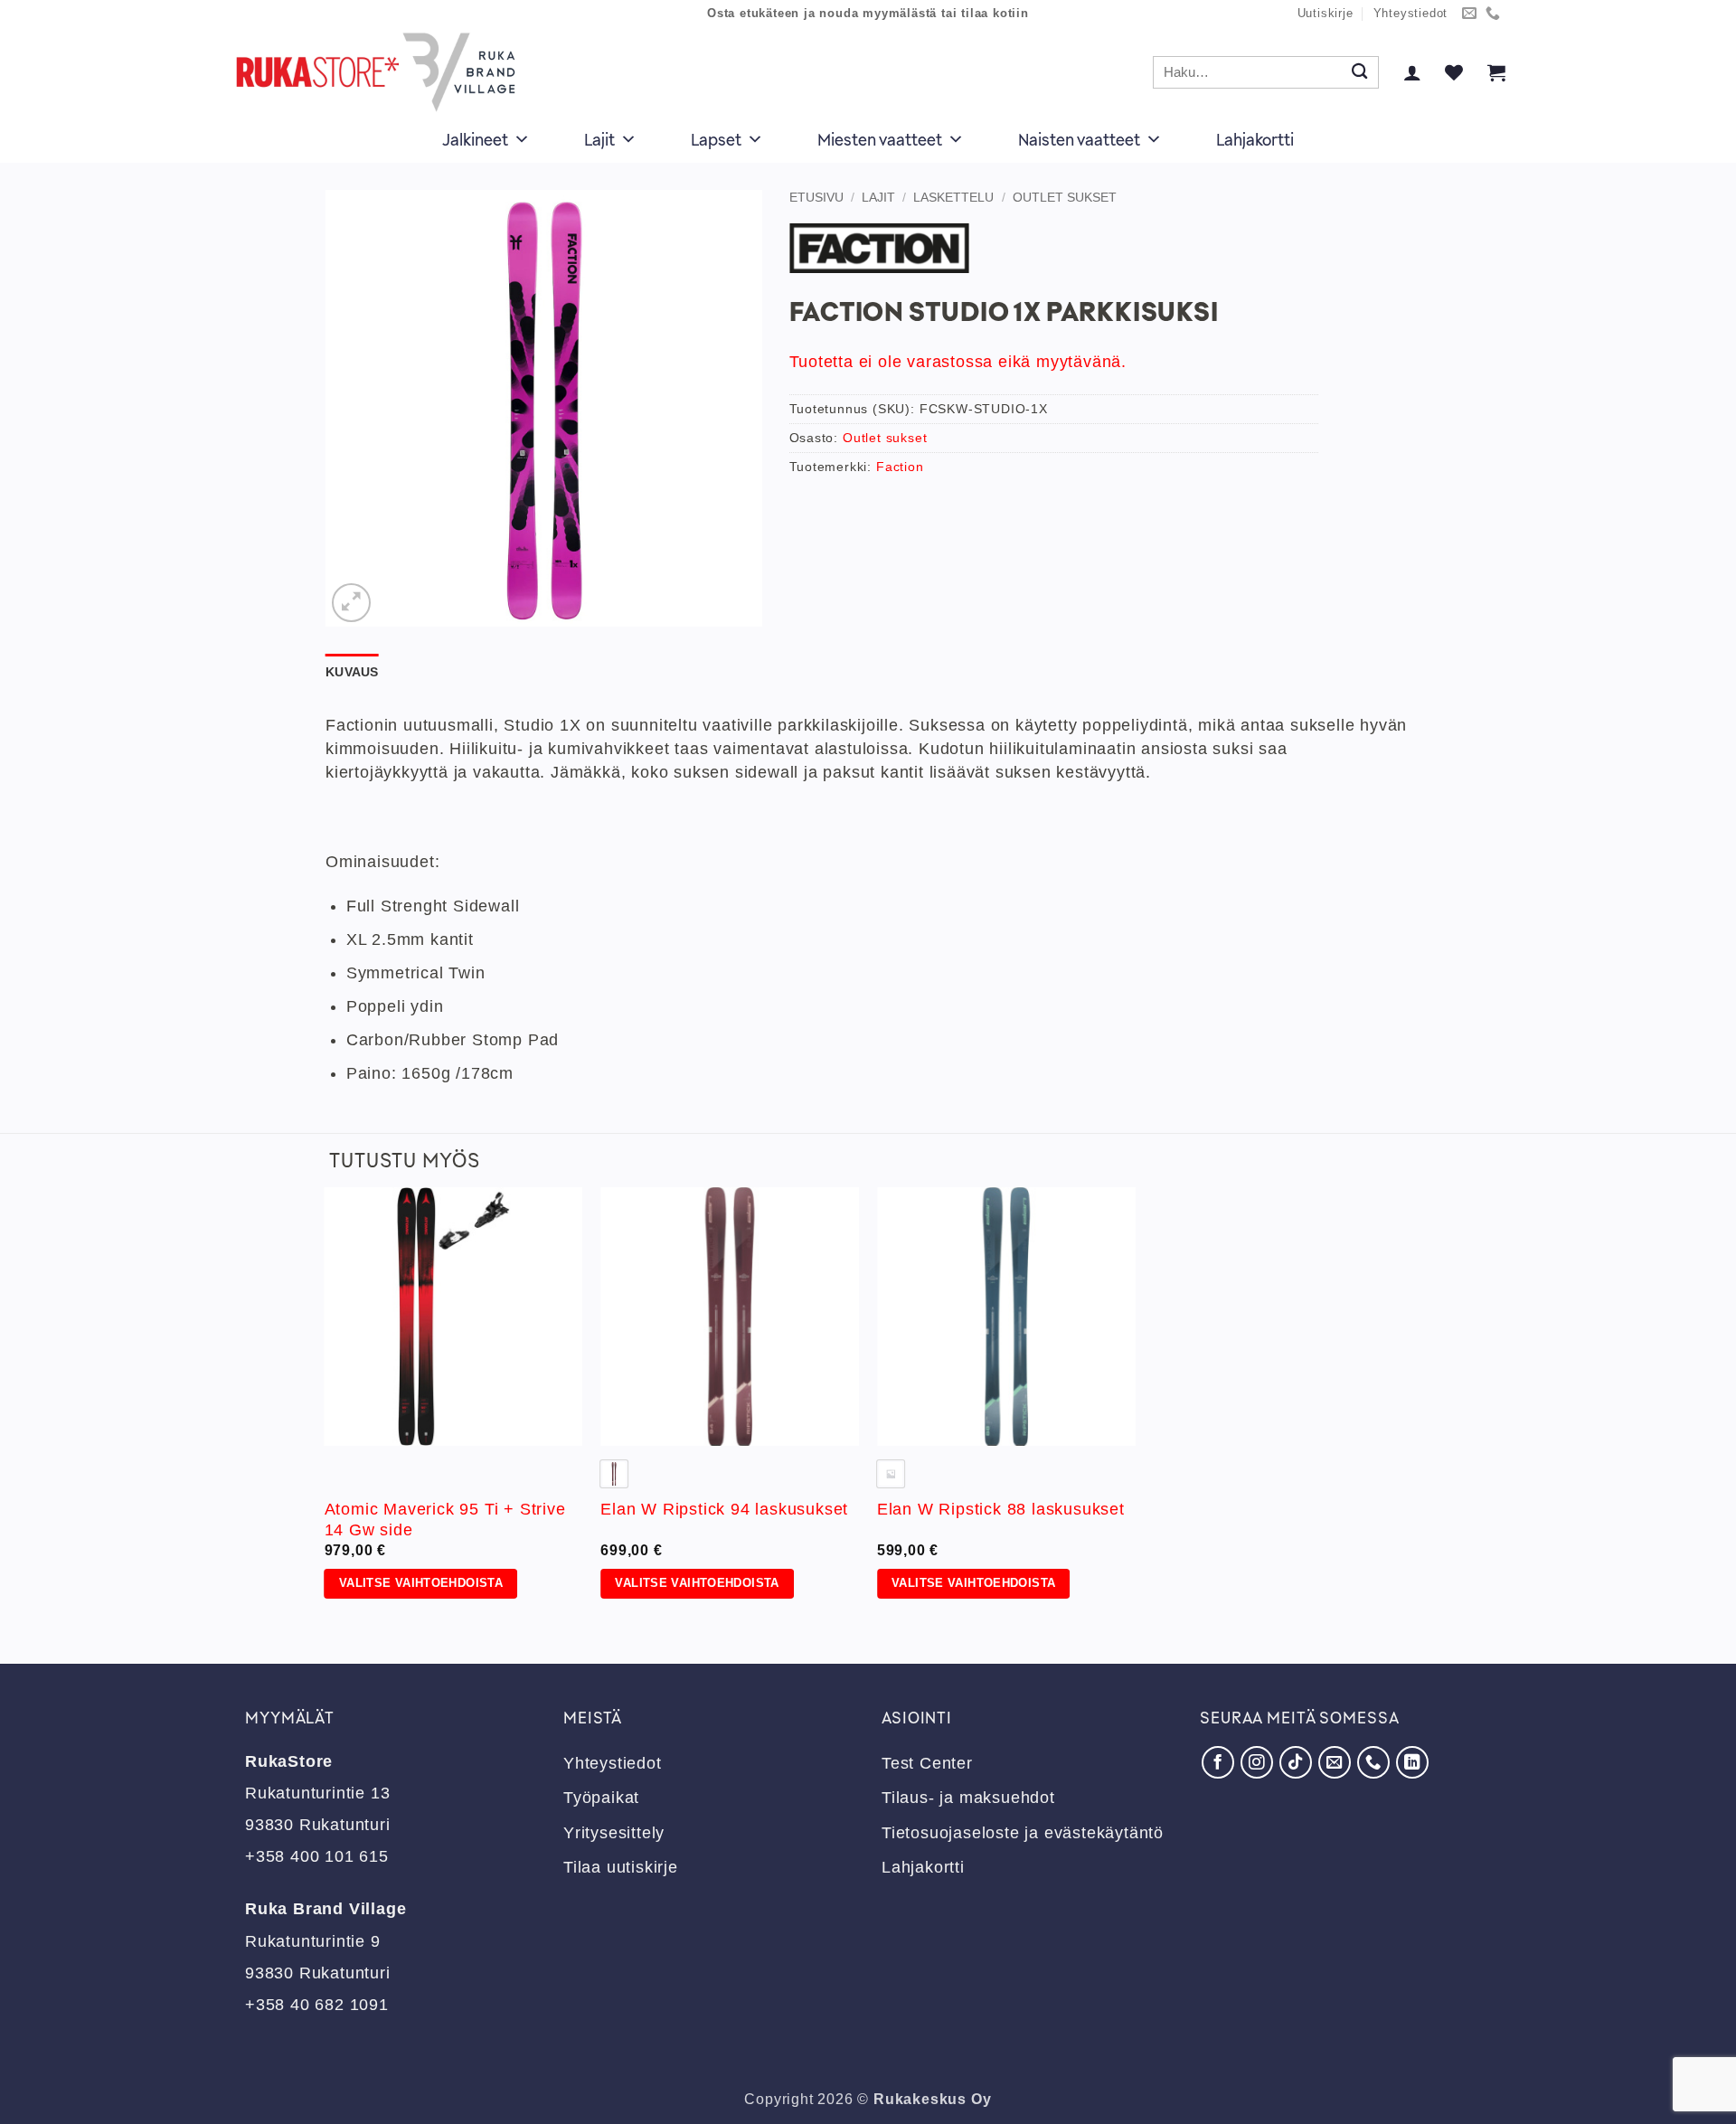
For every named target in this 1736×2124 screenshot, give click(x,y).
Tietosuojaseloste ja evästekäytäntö (1023, 1833)
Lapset (716, 139)
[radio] (614, 1474)
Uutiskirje (1326, 14)
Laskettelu (953, 197)
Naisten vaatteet (1079, 139)
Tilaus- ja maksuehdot (968, 1798)
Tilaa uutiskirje (621, 1867)
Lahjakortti (1255, 139)
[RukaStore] (381, 72)
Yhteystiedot (1411, 14)
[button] (1412, 72)
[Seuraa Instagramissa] (1257, 1762)
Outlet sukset (1065, 197)
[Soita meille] (1493, 14)
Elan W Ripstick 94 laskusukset (724, 1509)
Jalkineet (475, 139)
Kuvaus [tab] (352, 672)
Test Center (927, 1763)
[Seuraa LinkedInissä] (1412, 1762)
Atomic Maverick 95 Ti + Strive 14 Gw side (445, 1520)
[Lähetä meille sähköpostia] (1470, 14)
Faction (900, 467)
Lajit (599, 139)
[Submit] (1359, 73)
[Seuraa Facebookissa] (1218, 1762)
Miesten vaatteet (880, 139)
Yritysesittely (614, 1833)
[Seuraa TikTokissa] (1296, 1762)
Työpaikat (601, 1798)
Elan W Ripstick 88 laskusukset (1001, 1509)
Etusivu (816, 197)
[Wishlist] (1454, 72)
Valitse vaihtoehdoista (421, 1583)
